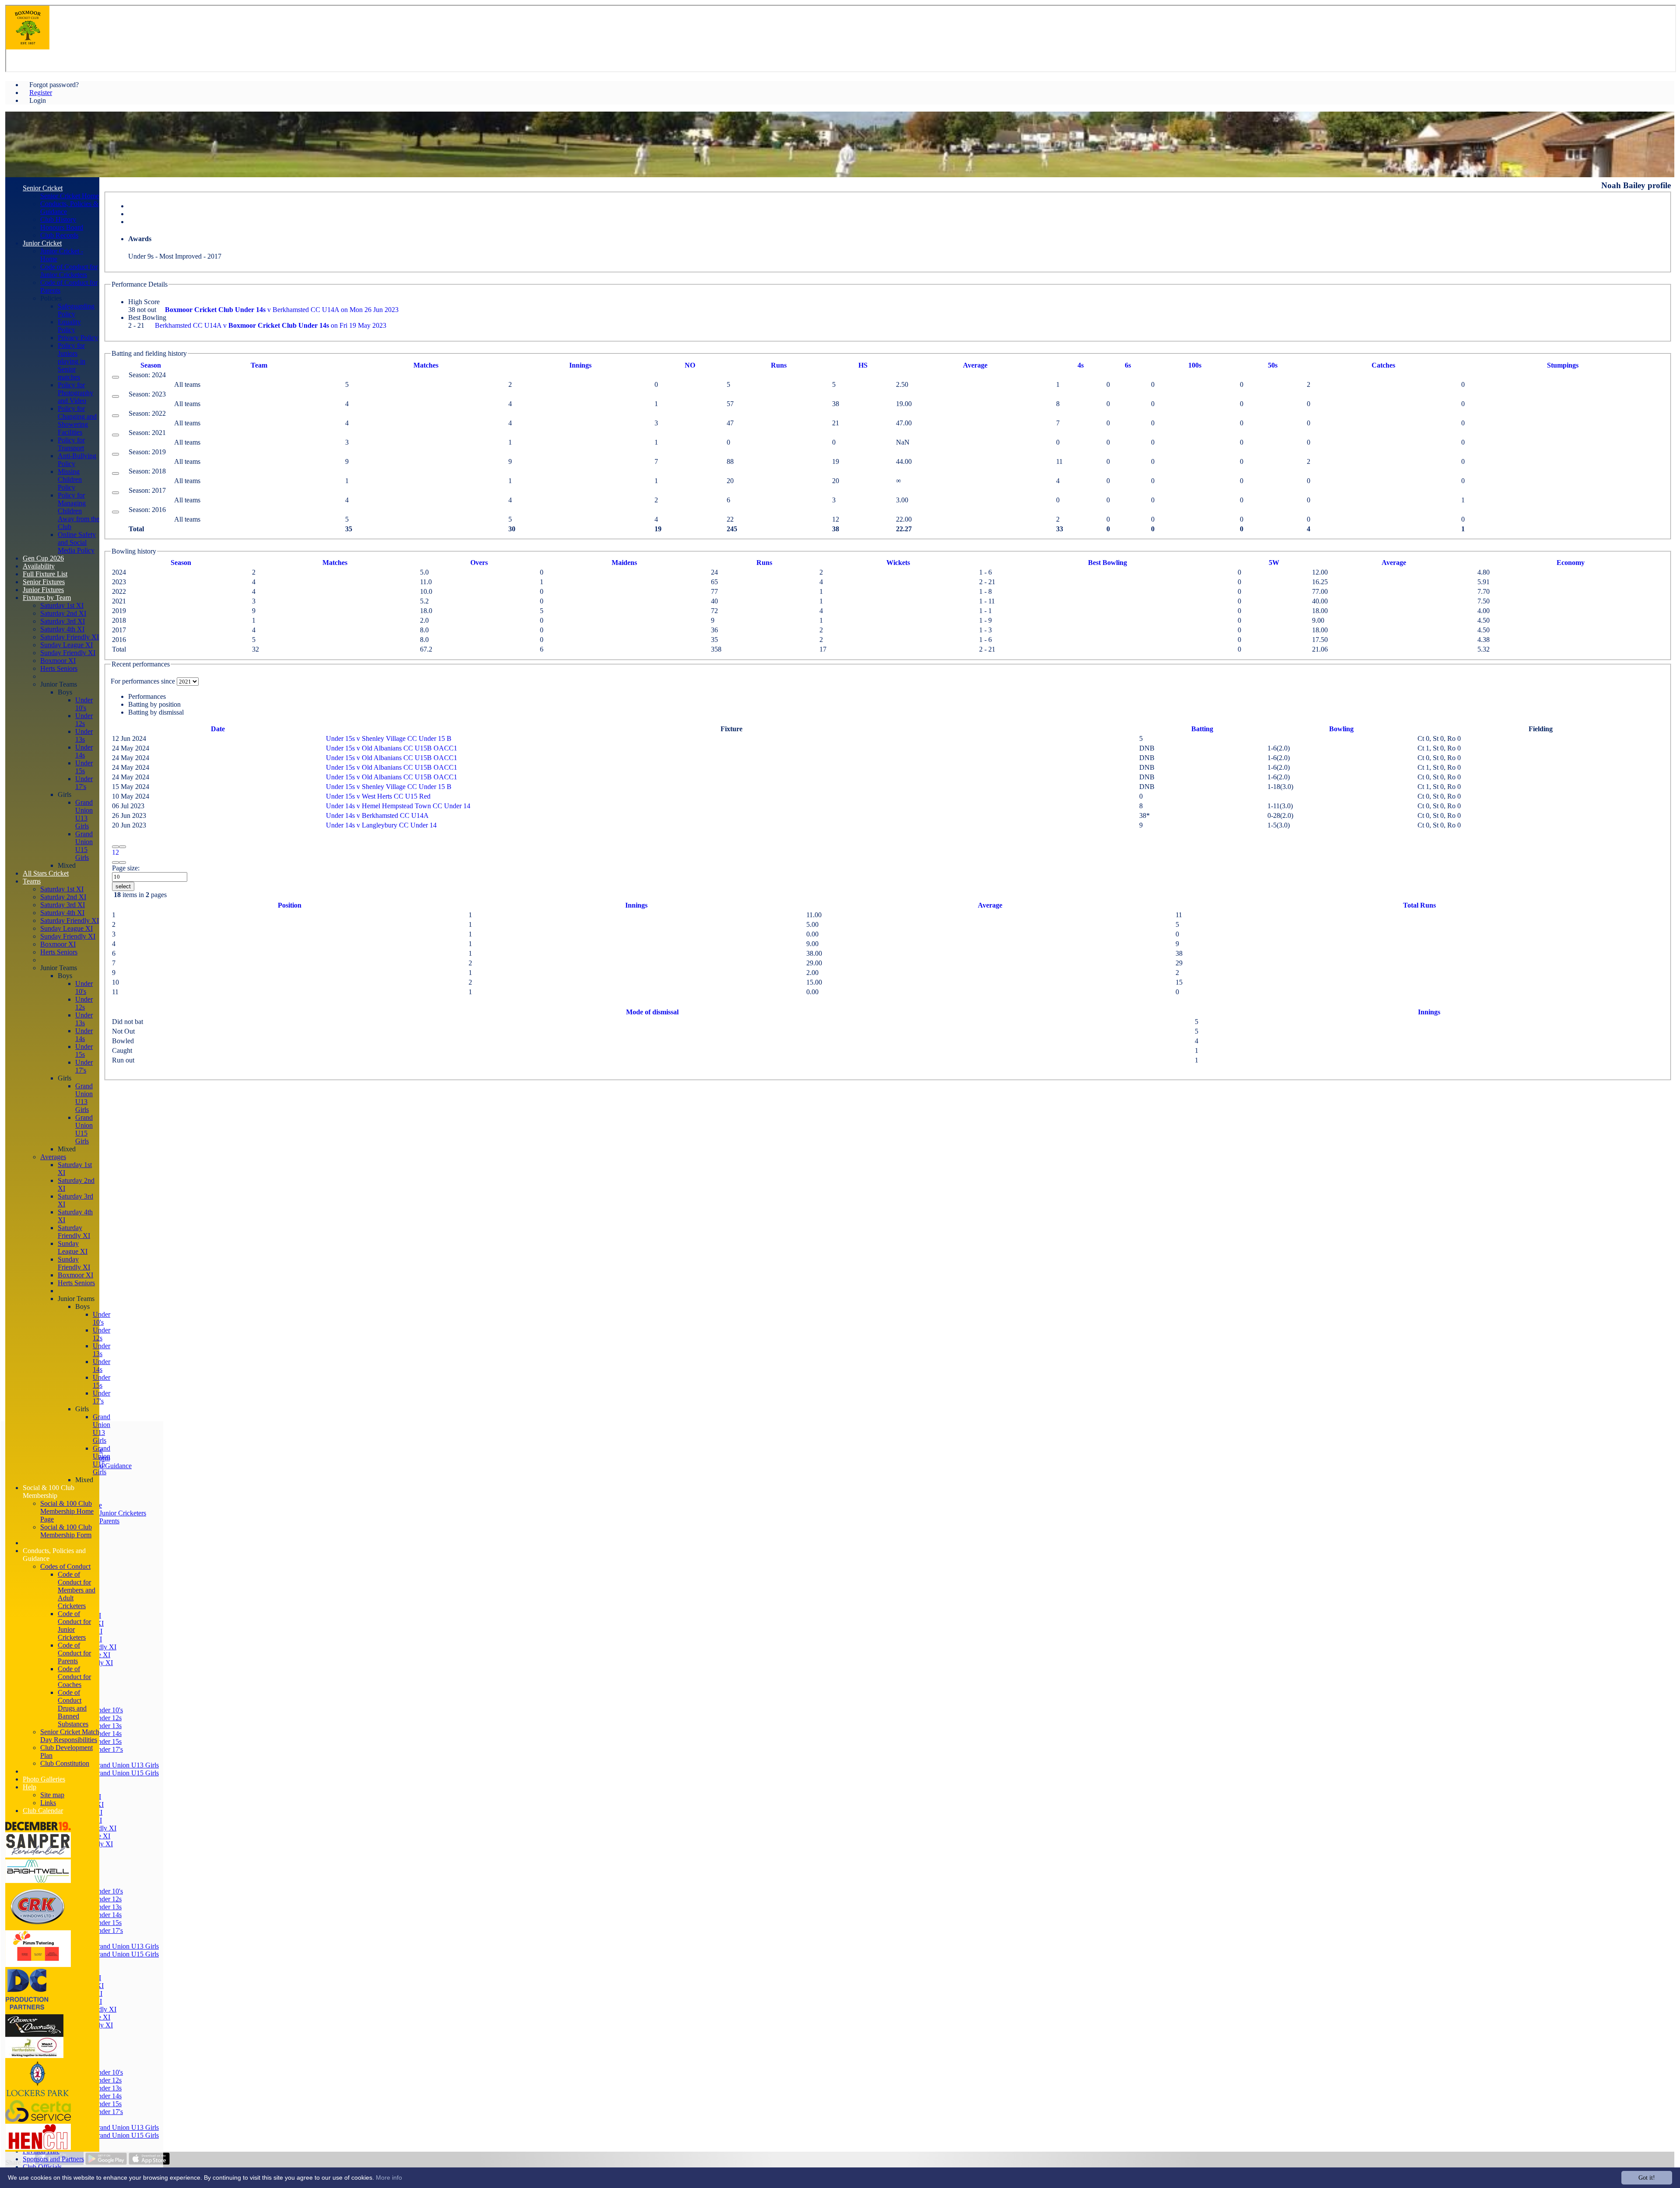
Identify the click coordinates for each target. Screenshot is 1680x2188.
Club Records (59, 235)
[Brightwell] (38, 1881)
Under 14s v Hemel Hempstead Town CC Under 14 (398, 806)
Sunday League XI (66, 645)
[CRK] (38, 1926)
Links (48, 1803)
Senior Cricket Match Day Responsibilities (70, 1736)
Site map (52, 1795)
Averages (53, 1157)
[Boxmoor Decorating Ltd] (34, 2056)
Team (259, 365)
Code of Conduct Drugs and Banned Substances (73, 1708)
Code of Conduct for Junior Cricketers (69, 271)
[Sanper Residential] (38, 1855)
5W (1274, 563)
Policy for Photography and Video (75, 393)
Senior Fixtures (44, 582)
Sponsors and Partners (53, 2159)
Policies (51, 298)
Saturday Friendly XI (70, 637)
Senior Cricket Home (70, 196)
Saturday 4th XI (62, 629)
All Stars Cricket (46, 873)
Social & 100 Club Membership (49, 1492)
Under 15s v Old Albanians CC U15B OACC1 (392, 748)
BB (1108, 563)
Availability (39, 566)
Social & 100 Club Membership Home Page (67, 1511)
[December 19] (38, 1828)
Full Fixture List (45, 574)
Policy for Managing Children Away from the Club (79, 511)
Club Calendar (43, 1811)
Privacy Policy (78, 338)
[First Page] (115, 847)
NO (690, 365)
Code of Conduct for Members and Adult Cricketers (77, 1590)
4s (1081, 365)
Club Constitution (65, 1763)
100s (1195, 365)
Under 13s (107, 1726)
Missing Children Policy (70, 479)
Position (290, 905)
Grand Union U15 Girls (126, 1773)
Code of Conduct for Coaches (74, 1677)
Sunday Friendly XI (68, 653)
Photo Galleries (44, 1779)
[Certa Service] (38, 2120)
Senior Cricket (43, 188)
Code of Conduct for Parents (74, 1653)
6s (1128, 365)
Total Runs (1419, 905)
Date (218, 729)
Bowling (1341, 729)
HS (863, 365)
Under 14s (107, 1734)
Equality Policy (69, 326)
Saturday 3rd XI (63, 621)
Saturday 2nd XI (63, 613)
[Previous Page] (122, 847)
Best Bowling (147, 317)
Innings (636, 905)
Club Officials (42, 2167)
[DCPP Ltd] (27, 2010)
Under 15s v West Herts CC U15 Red (378, 796)
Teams (32, 881)
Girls (65, 794)
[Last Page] (122, 863)
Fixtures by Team (47, 598)
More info (389, 2177)
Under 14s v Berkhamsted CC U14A (377, 815)
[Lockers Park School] (38, 2096)
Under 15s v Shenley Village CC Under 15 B (389, 738)
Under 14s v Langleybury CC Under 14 (381, 825)
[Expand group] (115, 377)
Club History (58, 219)
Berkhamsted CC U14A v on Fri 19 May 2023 (271, 325)
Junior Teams (59, 684)
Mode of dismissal (652, 1012)
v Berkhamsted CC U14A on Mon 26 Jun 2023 (282, 310)
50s (1273, 365)
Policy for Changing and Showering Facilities (77, 420)
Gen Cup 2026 (43, 558)
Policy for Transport (71, 444)
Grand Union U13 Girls (126, 1765)
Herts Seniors (59, 668)
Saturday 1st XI (62, 605)
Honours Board (62, 227)
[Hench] (38, 2148)
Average (1394, 563)
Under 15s (107, 1741)
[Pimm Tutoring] (38, 1965)
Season (151, 365)
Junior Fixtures (43, 590)
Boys (65, 692)
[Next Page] (115, 863)
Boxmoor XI (58, 661)
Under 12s (107, 1718)
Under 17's (108, 1749)
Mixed (67, 865)
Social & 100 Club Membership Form (66, 1531)
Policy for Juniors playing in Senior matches (72, 361)
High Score (144, 302)
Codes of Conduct (65, 1566)
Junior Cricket (42, 243)
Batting (1202, 729)
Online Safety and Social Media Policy (77, 542)
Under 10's (108, 1710)
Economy (1571, 563)
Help (30, 1787)
